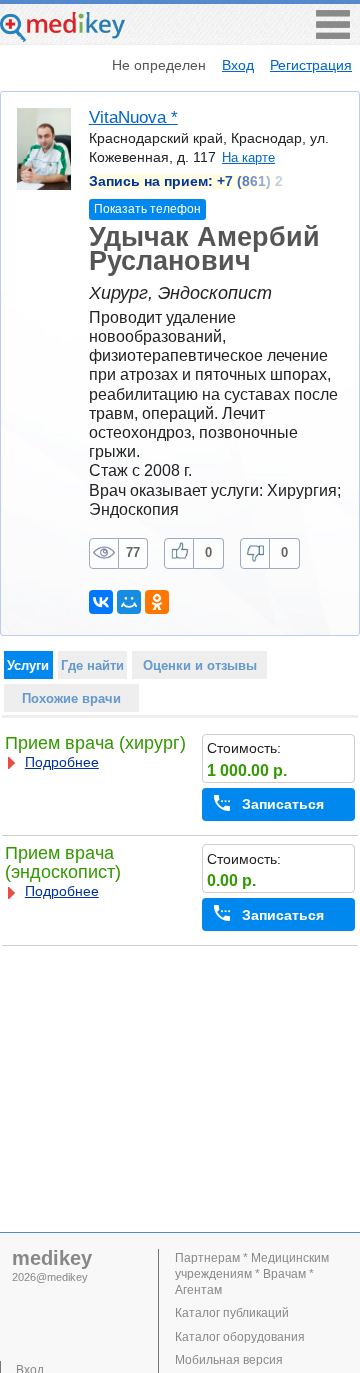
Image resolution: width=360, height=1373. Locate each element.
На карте (248, 157)
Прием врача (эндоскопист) (63, 862)
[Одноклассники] (157, 602)
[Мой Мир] (129, 602)
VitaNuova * (133, 117)
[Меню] (333, 33)
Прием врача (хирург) (95, 743)
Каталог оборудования (240, 1337)
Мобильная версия (229, 1360)
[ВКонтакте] (101, 602)
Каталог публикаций (232, 1313)
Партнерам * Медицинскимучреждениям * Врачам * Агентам (252, 1274)
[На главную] (62, 36)
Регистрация (311, 65)
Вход (238, 65)
